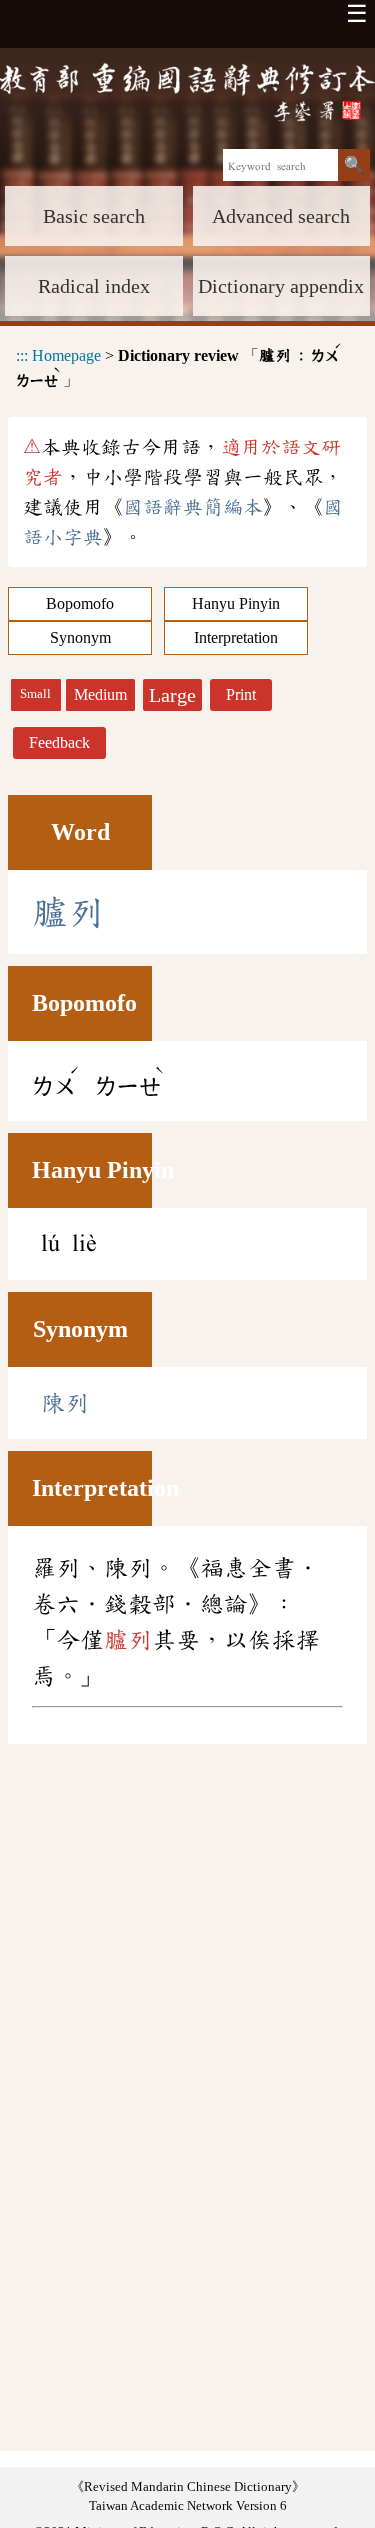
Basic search (94, 216)
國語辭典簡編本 (193, 507)
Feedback (59, 742)
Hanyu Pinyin (236, 603)
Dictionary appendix (281, 286)
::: (22, 354)
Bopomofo (80, 603)
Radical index (94, 286)
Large (172, 695)
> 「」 (179, 365)
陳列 (65, 1403)
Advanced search (281, 216)
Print (241, 694)
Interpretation (236, 637)
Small (35, 694)
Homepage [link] (66, 354)
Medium (100, 694)
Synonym (80, 637)
